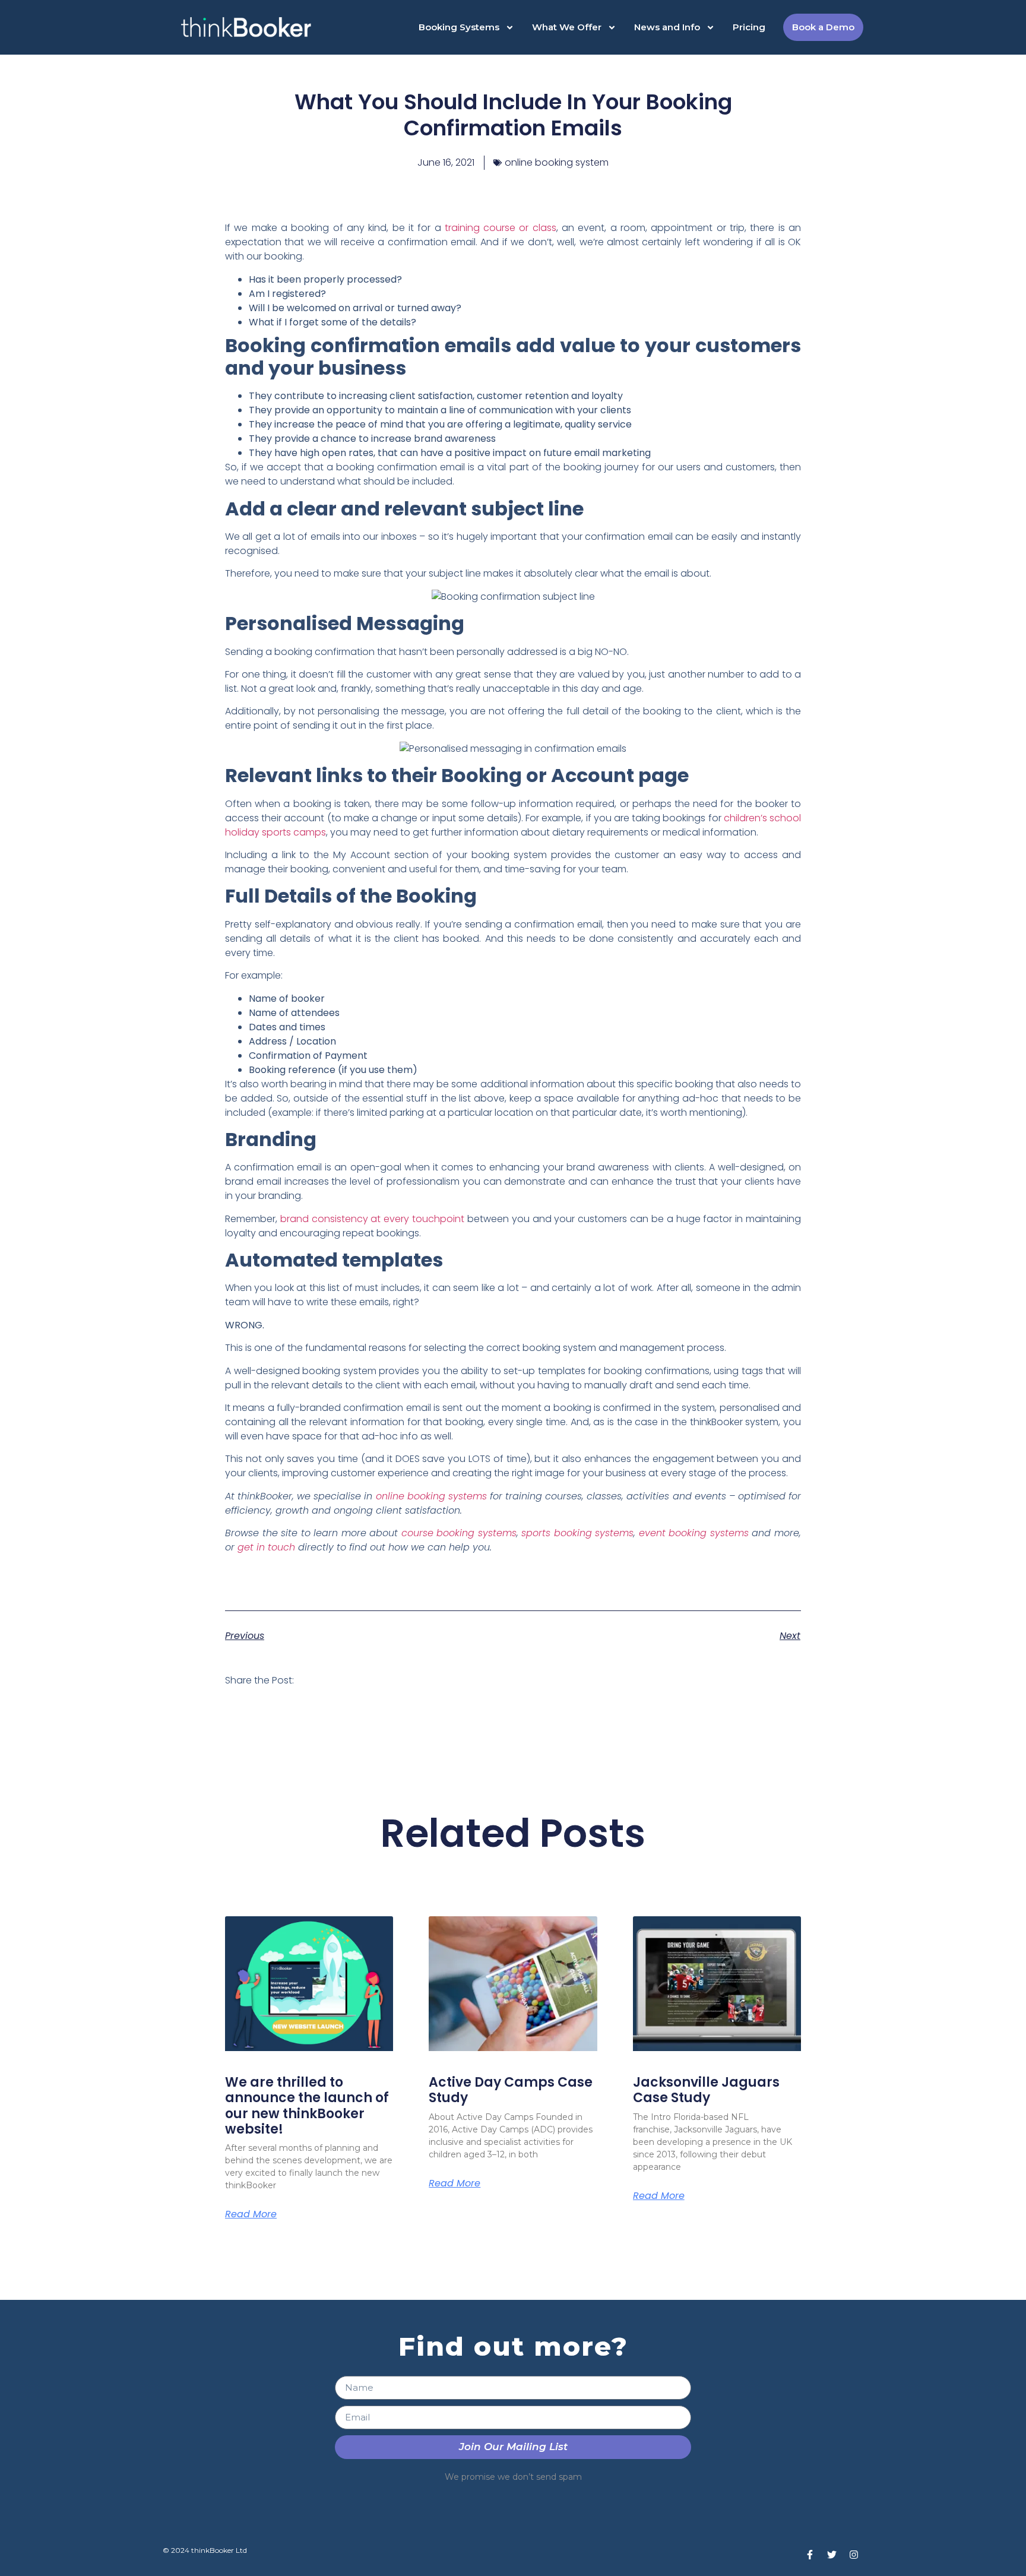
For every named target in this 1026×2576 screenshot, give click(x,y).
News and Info (667, 27)
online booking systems (431, 1496)
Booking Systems (459, 27)
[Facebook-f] (810, 2555)
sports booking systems (577, 1533)
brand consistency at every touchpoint (372, 1219)
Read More (251, 2214)
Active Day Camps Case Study (511, 2090)
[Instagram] (854, 2555)
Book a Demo (823, 27)
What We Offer (567, 27)
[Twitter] (832, 2555)
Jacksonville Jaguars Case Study (706, 2090)
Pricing (749, 27)
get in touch (266, 1547)
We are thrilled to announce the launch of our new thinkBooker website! (307, 2106)
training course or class (501, 228)
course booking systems (459, 1533)
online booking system (557, 162)
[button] (319, 1680)
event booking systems (694, 1533)
